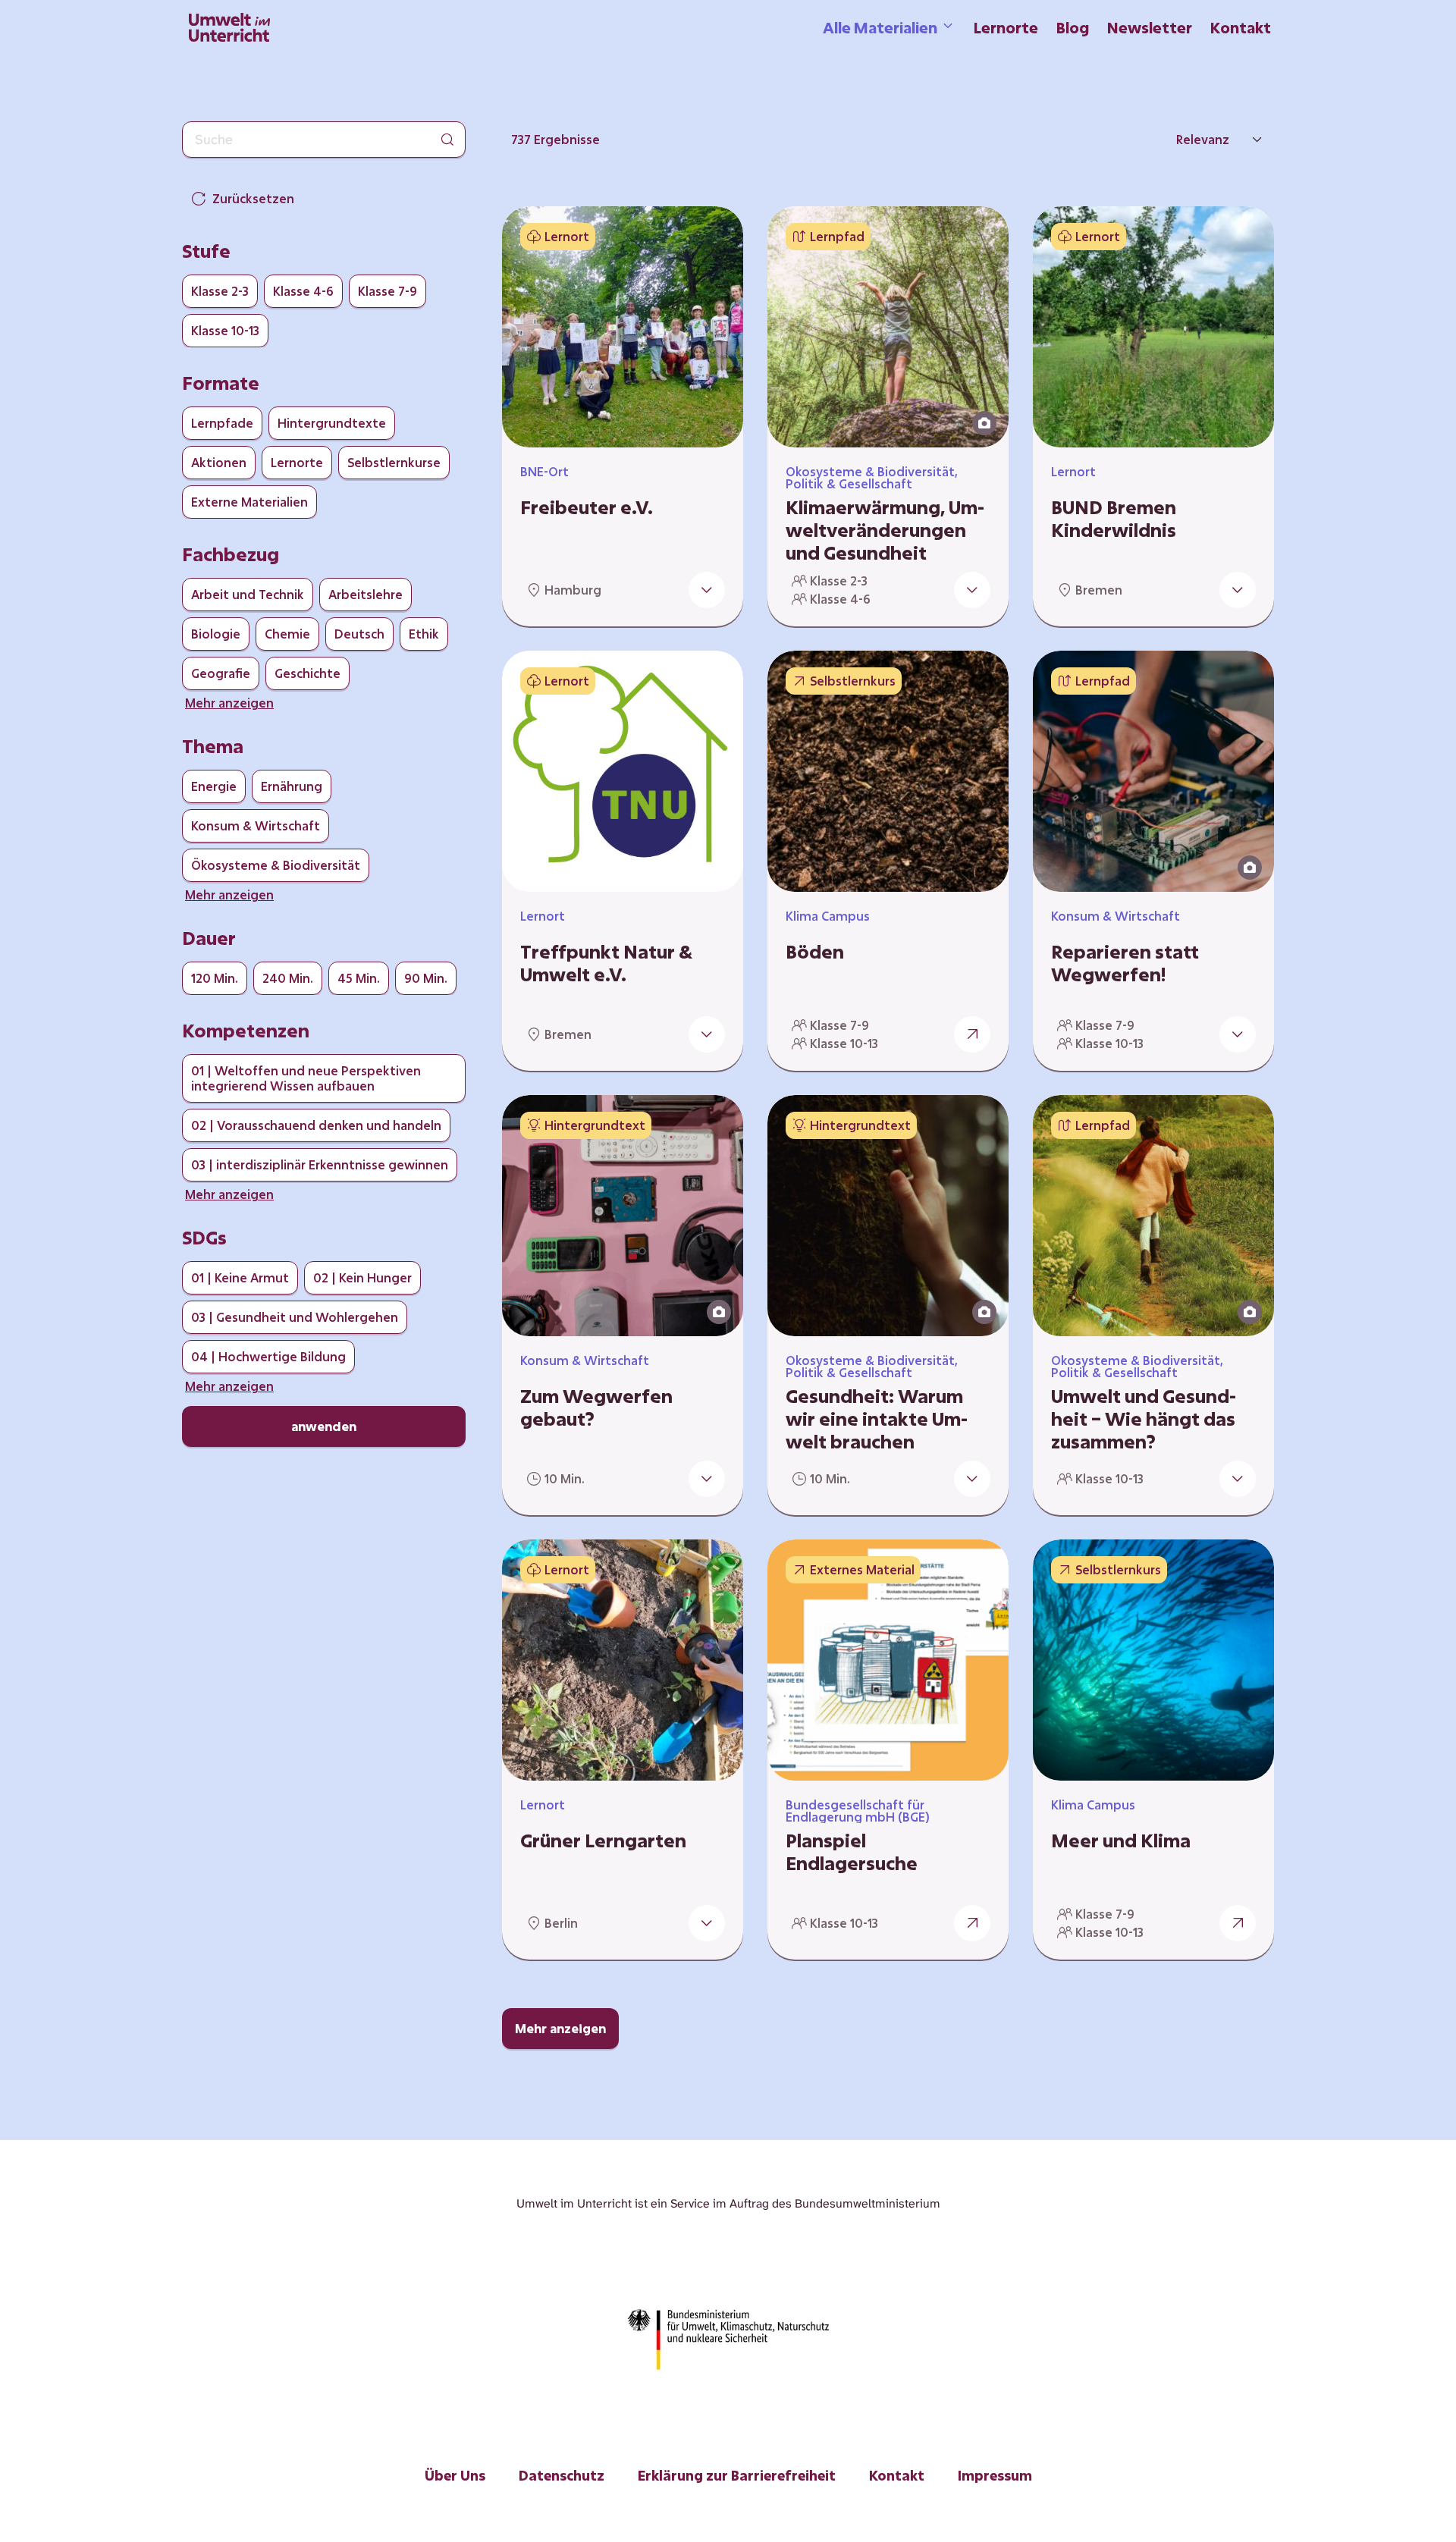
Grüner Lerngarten (603, 1841)
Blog (1073, 27)
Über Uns (455, 2475)
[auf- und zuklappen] (707, 590)
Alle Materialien (880, 27)
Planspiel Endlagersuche (852, 1852)
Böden (815, 952)
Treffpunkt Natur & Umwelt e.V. (606, 963)
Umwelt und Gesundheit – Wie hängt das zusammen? (1144, 1419)
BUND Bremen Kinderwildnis (1114, 519)
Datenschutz (562, 2475)
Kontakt (1241, 27)
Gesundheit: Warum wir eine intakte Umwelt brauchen (877, 1419)
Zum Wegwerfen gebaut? (596, 1408)
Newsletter (1150, 27)
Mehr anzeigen (560, 2028)
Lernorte (1006, 27)
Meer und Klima (1121, 1841)
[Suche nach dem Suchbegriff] (447, 140)
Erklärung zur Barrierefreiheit (737, 2475)
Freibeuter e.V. (587, 507)
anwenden (324, 1426)
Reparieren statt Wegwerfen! (1125, 963)
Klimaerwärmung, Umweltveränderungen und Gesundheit (885, 530)
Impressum (995, 2475)
